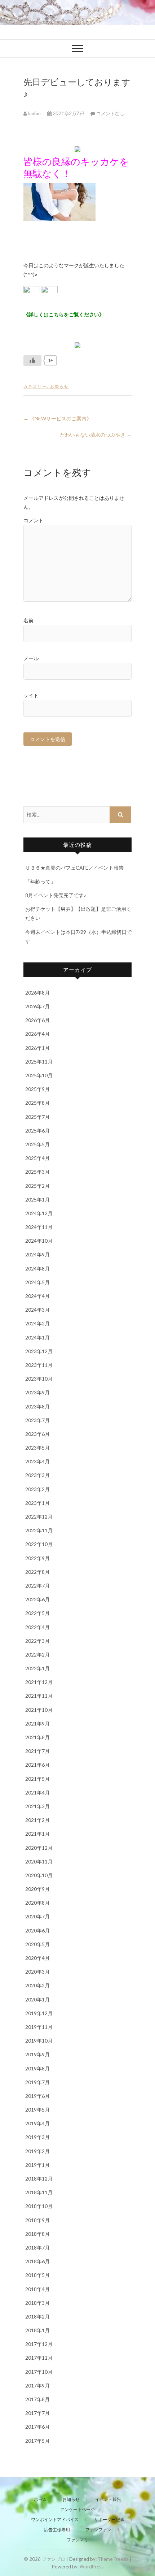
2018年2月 (37, 2317)
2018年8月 (37, 2234)
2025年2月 (37, 1186)
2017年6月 (37, 2427)
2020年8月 (37, 1903)
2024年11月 (39, 1227)
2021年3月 (37, 1806)
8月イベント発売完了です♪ (56, 895)
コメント (34, 520)
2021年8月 (37, 1737)
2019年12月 (39, 2013)
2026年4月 (37, 1034)
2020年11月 (39, 1861)
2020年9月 (37, 1889)
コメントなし (110, 113)
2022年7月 (37, 1586)
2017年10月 (39, 2372)
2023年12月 (39, 1351)
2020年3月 (37, 1972)
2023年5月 (37, 1448)
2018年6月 (37, 2261)
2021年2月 (37, 1820)
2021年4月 (37, 1793)
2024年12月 (39, 1213)
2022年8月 (37, 1572)
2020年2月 (37, 1985)
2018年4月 (37, 2289)
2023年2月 (37, 1489)
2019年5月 (37, 2110)
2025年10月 (39, 1075)
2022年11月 (39, 1530)
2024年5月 (37, 1282)
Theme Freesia (113, 2559)
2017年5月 (37, 2441)
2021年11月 (39, 1696)
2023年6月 (37, 1434)
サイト (31, 695)
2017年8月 (37, 2399)
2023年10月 (39, 1379)
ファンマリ (77, 2540)
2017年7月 (37, 2413)
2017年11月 (39, 2358)
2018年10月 (39, 2206)
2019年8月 (37, 2068)
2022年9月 (37, 1558)
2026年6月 (37, 1020)
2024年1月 (37, 1337)
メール (31, 658)
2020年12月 (39, 1848)
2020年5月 (37, 1944)
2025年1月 (37, 1200)
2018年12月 (39, 2179)
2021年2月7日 (68, 113)
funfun (34, 113)
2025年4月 (37, 1158)
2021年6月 (37, 1765)
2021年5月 (37, 1779)
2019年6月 (37, 2096)
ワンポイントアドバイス (55, 2519)
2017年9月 (37, 2385)
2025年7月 (37, 1117)
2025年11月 (39, 1062)
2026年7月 (37, 1006)
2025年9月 (37, 1089)
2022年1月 (37, 1668)
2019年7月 (37, 2082)
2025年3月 (37, 1172)
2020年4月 (37, 1958)
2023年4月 (37, 1461)
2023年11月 (39, 1365)
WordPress (92, 2567)
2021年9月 (37, 1724)
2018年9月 (37, 2220)
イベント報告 (108, 2499)
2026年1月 (37, 1048)
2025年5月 (37, 1144)
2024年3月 (37, 1310)
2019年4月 (37, 2123)
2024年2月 (37, 1323)
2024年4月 (37, 1296)
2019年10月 (39, 2041)
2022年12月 (39, 1517)
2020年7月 (37, 1916)
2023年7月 (37, 1420)
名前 (28, 620)
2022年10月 (39, 1544)
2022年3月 (37, 1641)
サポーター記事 (109, 2519)
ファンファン (98, 2530)
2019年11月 (39, 2027)
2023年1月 (37, 1503)
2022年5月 (37, 1613)
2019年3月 (37, 2137)
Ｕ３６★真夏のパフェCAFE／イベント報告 (74, 868)
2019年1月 (37, 2165)
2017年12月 (39, 2344)
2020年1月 (37, 1999)
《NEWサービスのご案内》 (57, 418)
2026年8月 (37, 993)
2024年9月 (37, 1254)
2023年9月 (37, 1392)
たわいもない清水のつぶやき (96, 435)
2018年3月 (37, 2303)
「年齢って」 (40, 881)
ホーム (40, 2499)
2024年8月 (37, 1268)
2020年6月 (37, 1930)
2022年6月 (37, 1599)
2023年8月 (37, 1406)
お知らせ (59, 386)
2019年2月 (37, 2151)
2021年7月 (37, 1751)
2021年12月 (39, 1682)
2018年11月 (39, 2192)
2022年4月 (37, 1627)
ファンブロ (54, 2559)
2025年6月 (37, 1131)
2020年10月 (39, 1875)
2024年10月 (39, 1241)
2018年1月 (37, 2330)
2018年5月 (37, 2275)
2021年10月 (39, 1710)
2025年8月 (37, 1103)
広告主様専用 (57, 2530)
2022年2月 (37, 1655)
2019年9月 (37, 2054)
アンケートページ (77, 2509)
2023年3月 (37, 1475)
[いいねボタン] (32, 360)
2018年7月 (37, 2248)
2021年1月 (37, 1834)
